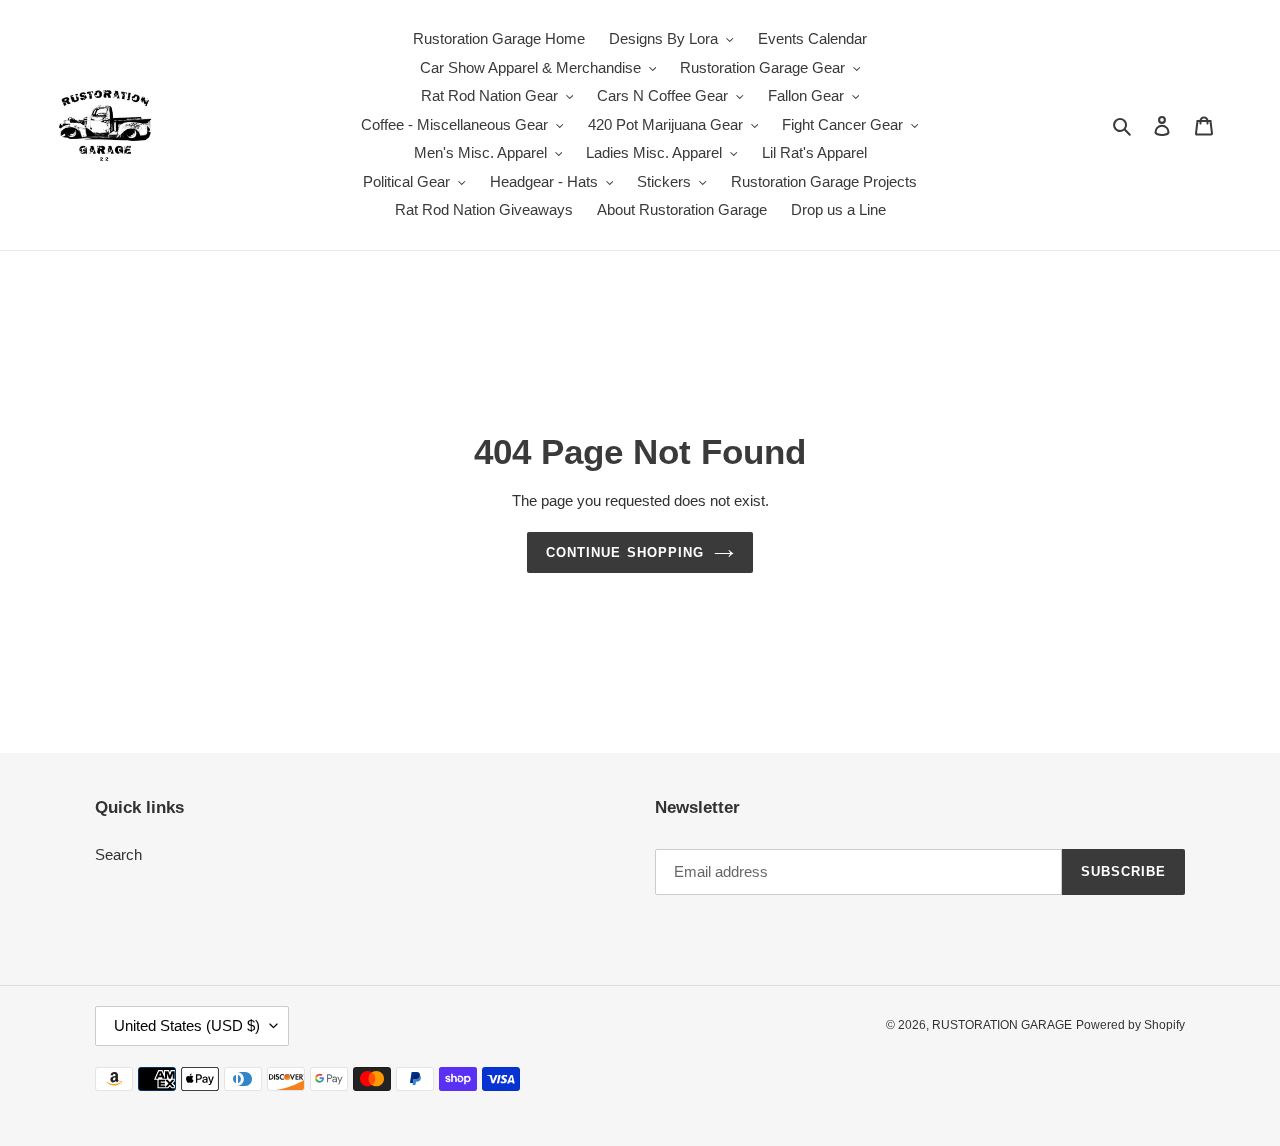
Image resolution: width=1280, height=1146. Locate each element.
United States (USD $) (187, 1025)
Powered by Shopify (1130, 1025)
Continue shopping (625, 552)
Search (118, 854)
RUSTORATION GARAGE (1002, 1025)
